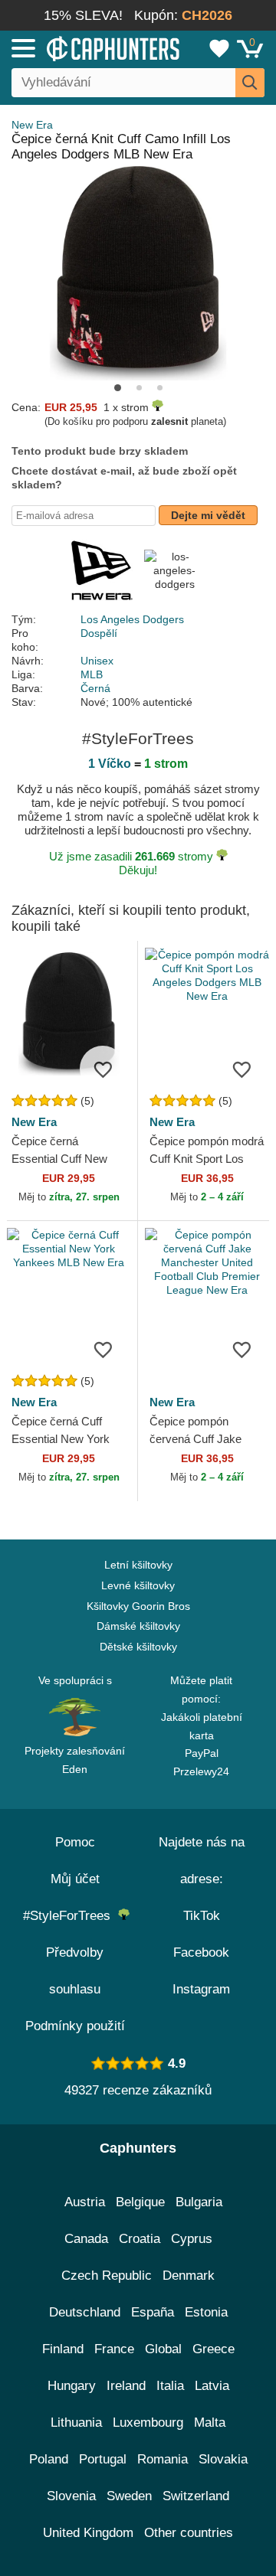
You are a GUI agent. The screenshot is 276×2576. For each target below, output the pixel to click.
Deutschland (85, 2312)
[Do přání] (103, 1069)
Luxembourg (148, 2423)
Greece (214, 2349)
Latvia (212, 2386)
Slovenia (71, 2496)
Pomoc (75, 1842)
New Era (32, 125)
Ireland (126, 2386)
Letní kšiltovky (138, 1565)
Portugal (103, 2459)
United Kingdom (88, 2533)
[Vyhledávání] (250, 83)
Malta (210, 2423)
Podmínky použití (75, 2026)
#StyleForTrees (71, 1916)
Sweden (129, 2496)
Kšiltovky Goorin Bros (138, 1606)
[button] (118, 388)
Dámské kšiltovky (138, 1626)
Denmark (189, 2276)
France (114, 2349)
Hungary (72, 2386)
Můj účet (75, 1879)
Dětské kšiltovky (138, 1647)
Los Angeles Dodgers (132, 619)
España (153, 2312)
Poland (49, 2459)
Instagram (201, 1989)
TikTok (202, 1916)
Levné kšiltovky (138, 1585)
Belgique (140, 2202)
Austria (85, 2202)
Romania (163, 2459)
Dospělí (99, 633)
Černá (95, 688)
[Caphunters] (80, 47)
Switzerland (196, 2496)
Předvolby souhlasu (75, 1971)
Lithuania (76, 2423)
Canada (86, 2239)
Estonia (206, 2312)
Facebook (201, 1952)
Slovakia (223, 2459)
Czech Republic (107, 2276)
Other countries (189, 2533)
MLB (92, 674)
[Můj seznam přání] (219, 48)
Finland (63, 2349)
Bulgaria (199, 2202)
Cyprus (192, 2239)
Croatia (140, 2239)
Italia (170, 2386)
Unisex (97, 661)
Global (163, 2349)
